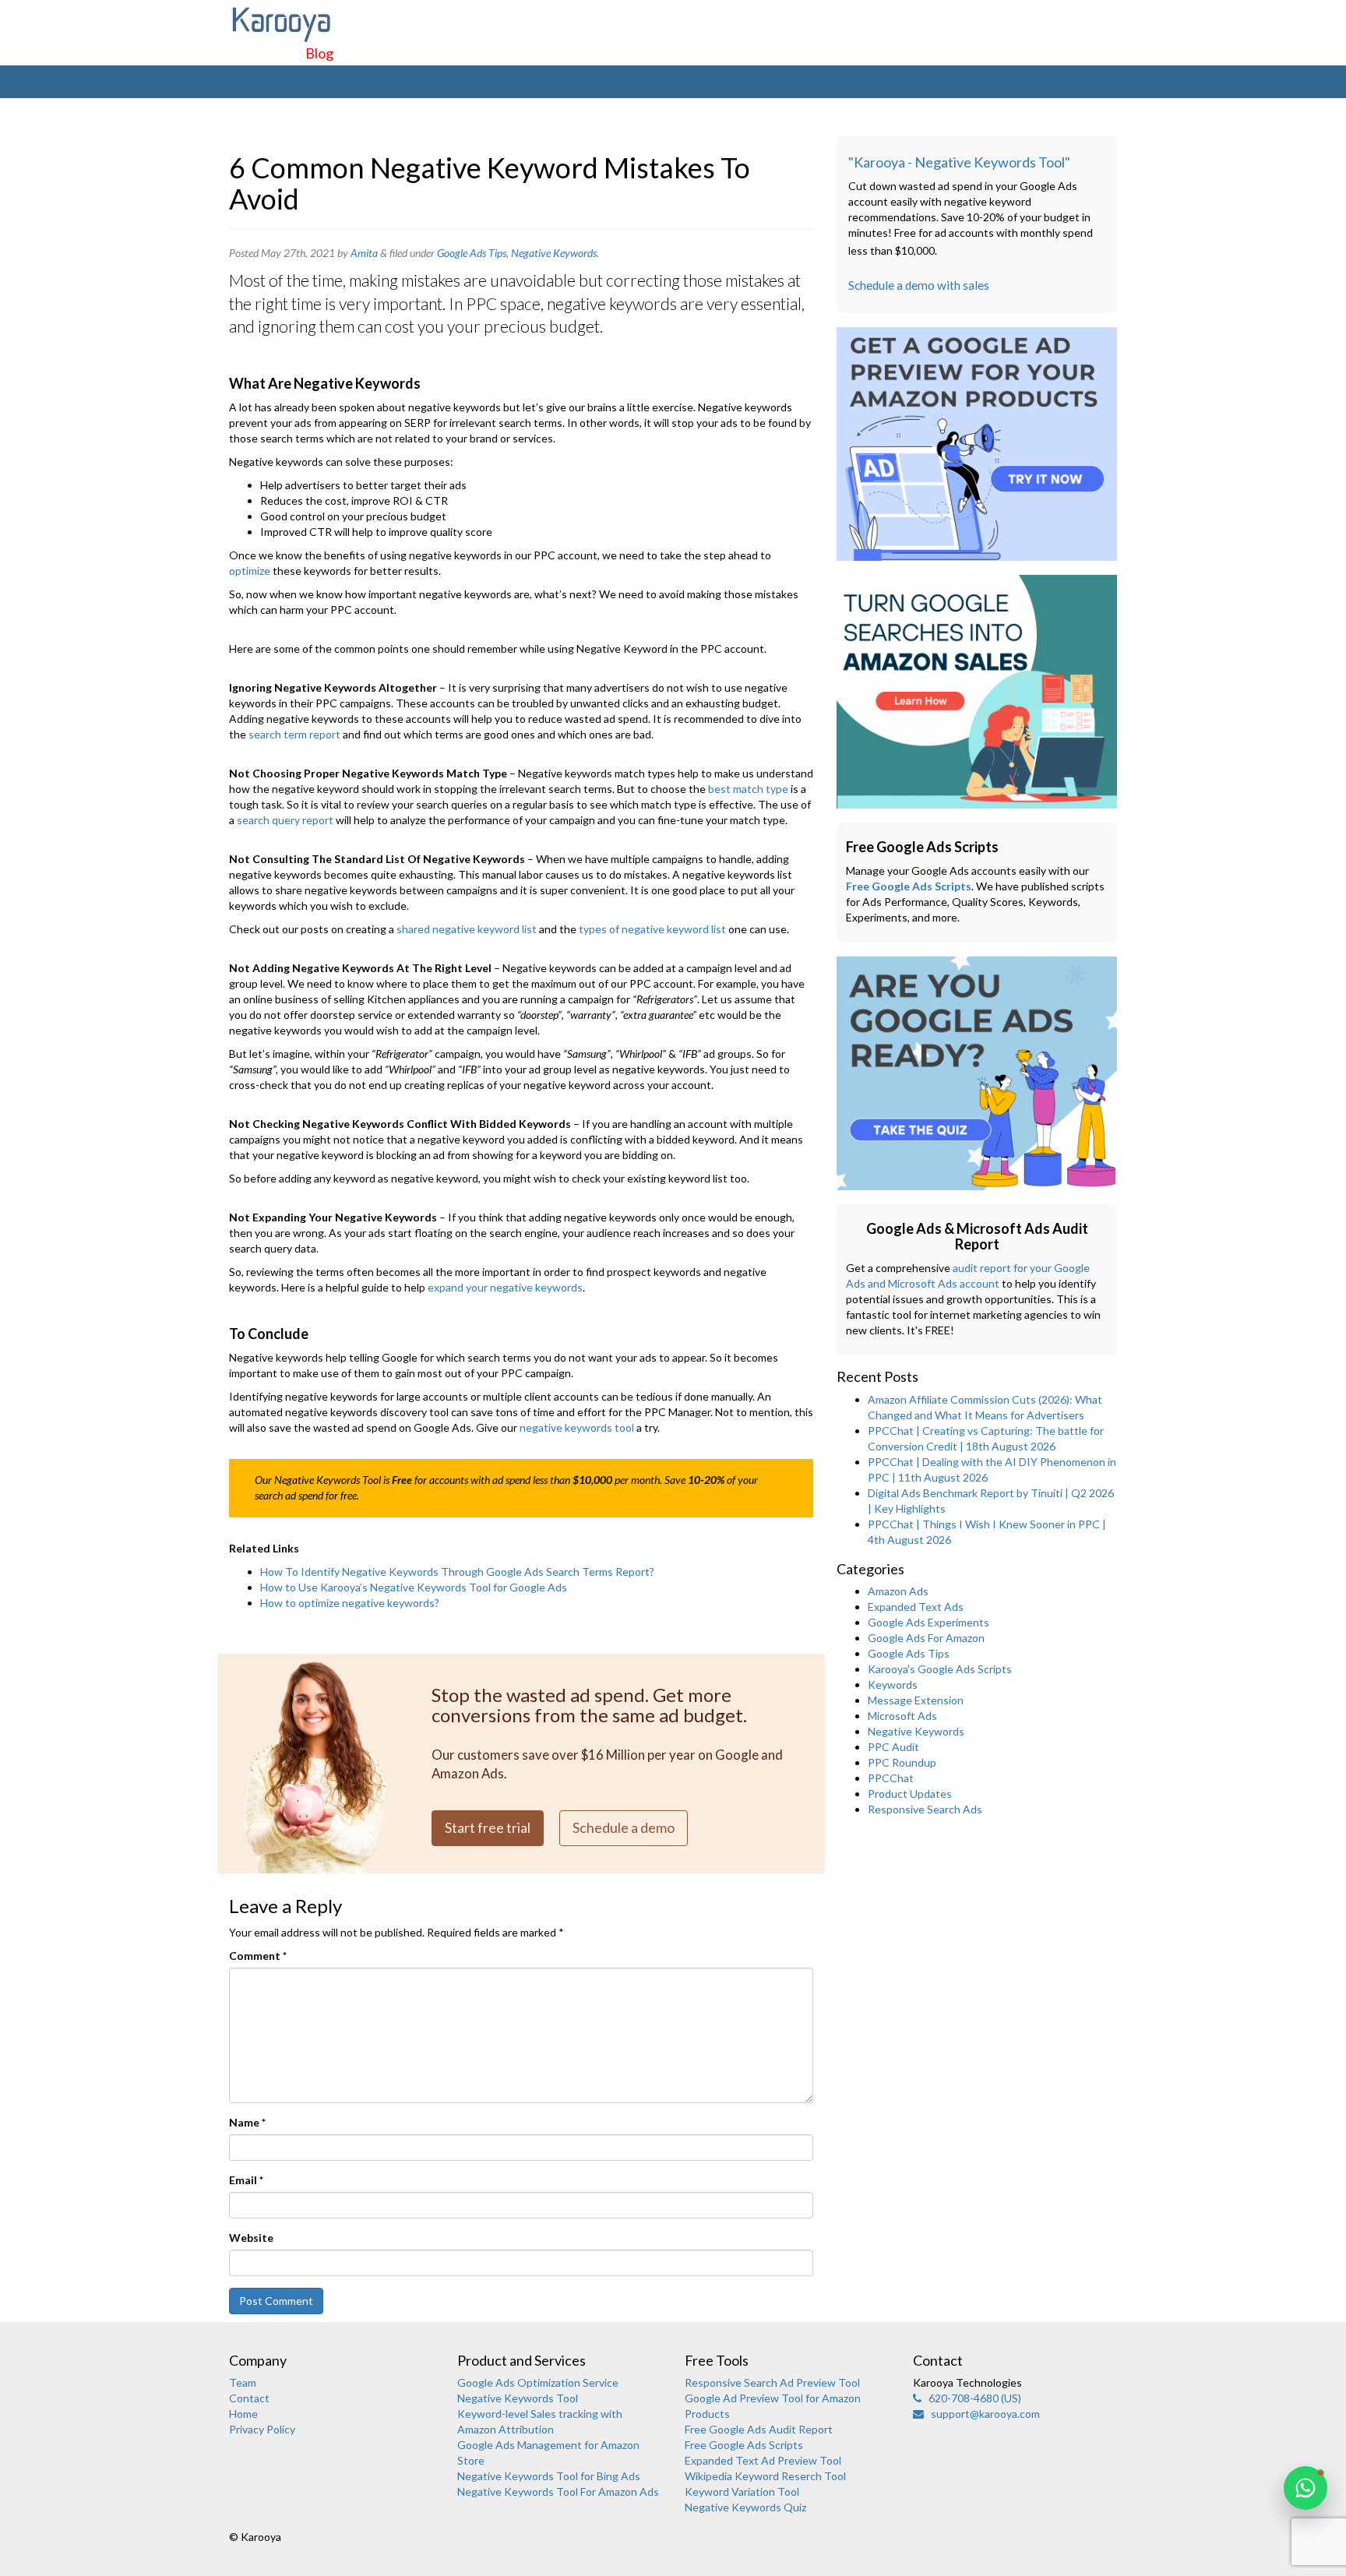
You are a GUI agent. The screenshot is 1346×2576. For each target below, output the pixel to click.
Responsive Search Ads (925, 1809)
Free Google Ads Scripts (909, 886)
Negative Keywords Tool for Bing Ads (549, 2476)
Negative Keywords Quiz (745, 2507)
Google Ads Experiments (928, 1622)
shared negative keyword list (467, 929)
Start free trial (488, 1827)
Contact (249, 2398)
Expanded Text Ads (916, 1607)
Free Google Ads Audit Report (759, 2429)
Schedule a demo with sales (919, 285)
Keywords (893, 1684)
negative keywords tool (577, 1427)
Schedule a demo (624, 1827)
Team (243, 2382)
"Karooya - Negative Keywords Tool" (959, 162)
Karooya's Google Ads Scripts (940, 1669)
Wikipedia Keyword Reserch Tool (765, 2476)
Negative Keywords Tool (518, 2398)
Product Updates (910, 1794)
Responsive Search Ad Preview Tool (772, 2382)
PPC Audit (893, 1747)
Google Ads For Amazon (926, 1638)
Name (247, 2122)
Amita (364, 253)
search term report (294, 734)
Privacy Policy (262, 2429)
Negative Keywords (554, 253)
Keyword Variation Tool (742, 2491)
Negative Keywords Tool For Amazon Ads (558, 2491)
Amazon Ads (898, 1591)
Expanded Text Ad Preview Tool (763, 2460)
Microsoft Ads (902, 1716)
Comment (258, 1956)
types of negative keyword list (652, 929)
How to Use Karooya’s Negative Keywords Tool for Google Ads (414, 1587)
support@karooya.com (982, 2414)
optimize (250, 571)
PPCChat (891, 1778)
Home (243, 2414)
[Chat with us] (1305, 2488)
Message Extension (916, 1700)
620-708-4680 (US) (971, 2398)
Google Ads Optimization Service (538, 2382)
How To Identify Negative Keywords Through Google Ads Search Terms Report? (457, 1572)
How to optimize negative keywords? (350, 1603)
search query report (285, 820)
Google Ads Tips (472, 253)
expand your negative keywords (505, 1287)
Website (251, 2238)
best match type (749, 789)
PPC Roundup (902, 1762)
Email (246, 2180)
